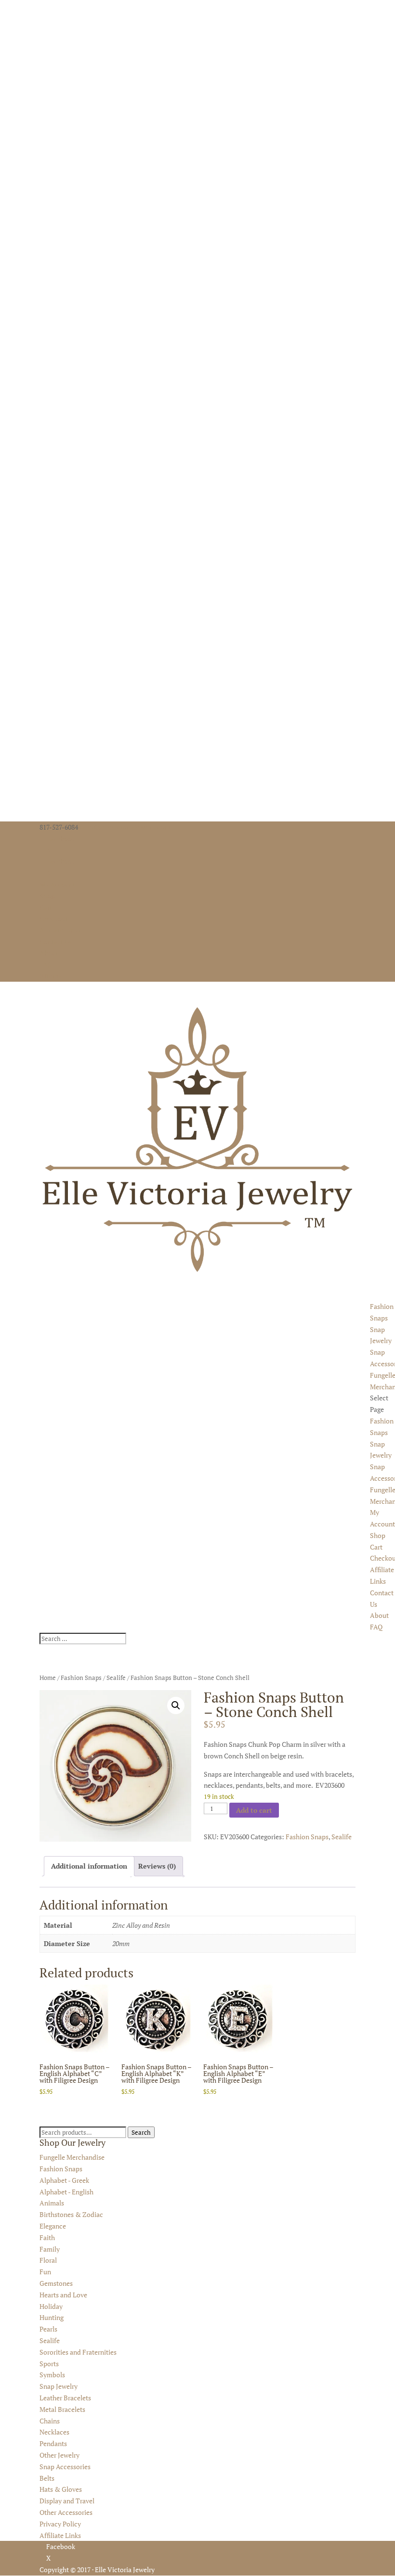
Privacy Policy (60, 2524)
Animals (52, 2203)
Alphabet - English (66, 2192)
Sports (49, 2364)
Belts (47, 2478)
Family (50, 2249)
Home (48, 1678)
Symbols (52, 2375)
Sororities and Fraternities (78, 2352)
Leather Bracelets (65, 2398)
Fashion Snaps (81, 1678)
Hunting (52, 2317)
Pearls (48, 2329)
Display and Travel (67, 2501)
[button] (176, 1705)
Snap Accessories (65, 2467)
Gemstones (56, 2283)
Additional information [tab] (89, 1866)
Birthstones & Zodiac (71, 2214)
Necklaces (54, 2432)
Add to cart (254, 1810)
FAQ (46, 965)
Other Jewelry (59, 2455)
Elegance (53, 2226)
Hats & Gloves (61, 2489)
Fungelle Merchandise (72, 2157)
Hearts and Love (63, 2295)
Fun (45, 2272)
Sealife (116, 1678)
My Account (57, 884)
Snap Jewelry (59, 2386)
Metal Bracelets (62, 2409)
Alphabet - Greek (64, 2180)
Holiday (51, 2306)
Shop (47, 896)
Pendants (53, 2443)
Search (141, 2132)
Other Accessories (66, 2512)
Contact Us (56, 942)
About (49, 953)
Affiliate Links (60, 930)
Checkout (54, 918)
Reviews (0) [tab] (157, 1866)
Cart (46, 907)
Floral (48, 2260)
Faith (47, 2237)
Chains (50, 2421)
